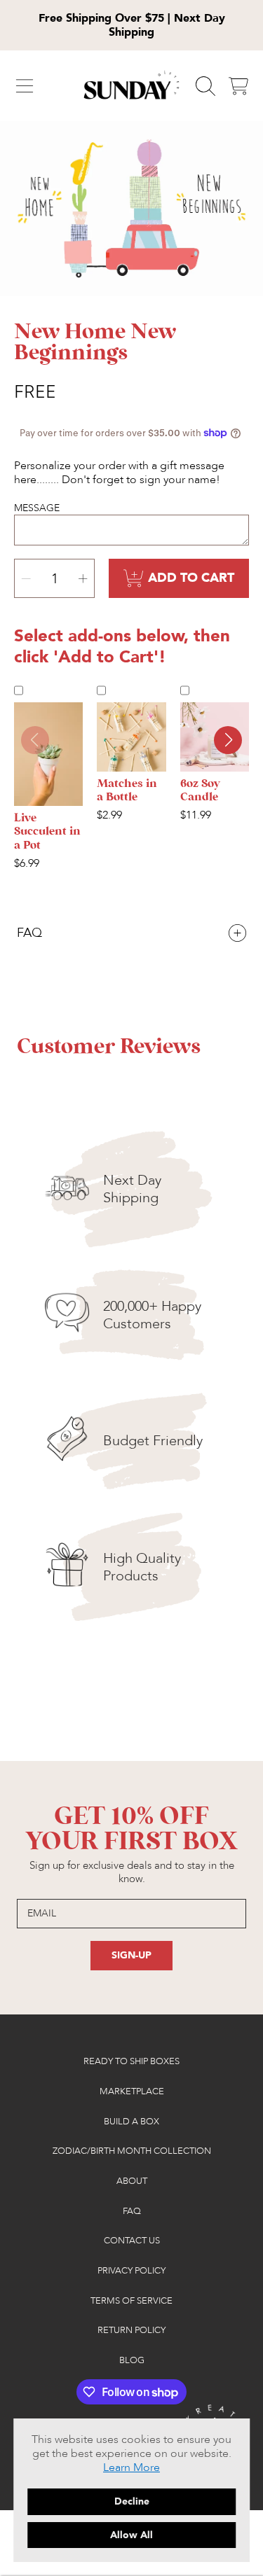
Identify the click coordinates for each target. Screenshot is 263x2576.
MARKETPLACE (132, 2091)
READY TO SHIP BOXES (131, 2061)
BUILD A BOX (131, 2122)
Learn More (131, 2467)
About (132, 2181)
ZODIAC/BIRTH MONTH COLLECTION (132, 2151)
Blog (132, 2360)
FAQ (132, 2211)
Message (37, 508)
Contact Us (132, 2241)
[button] (25, 86)
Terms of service (131, 2301)
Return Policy (131, 2330)
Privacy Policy (131, 2271)
